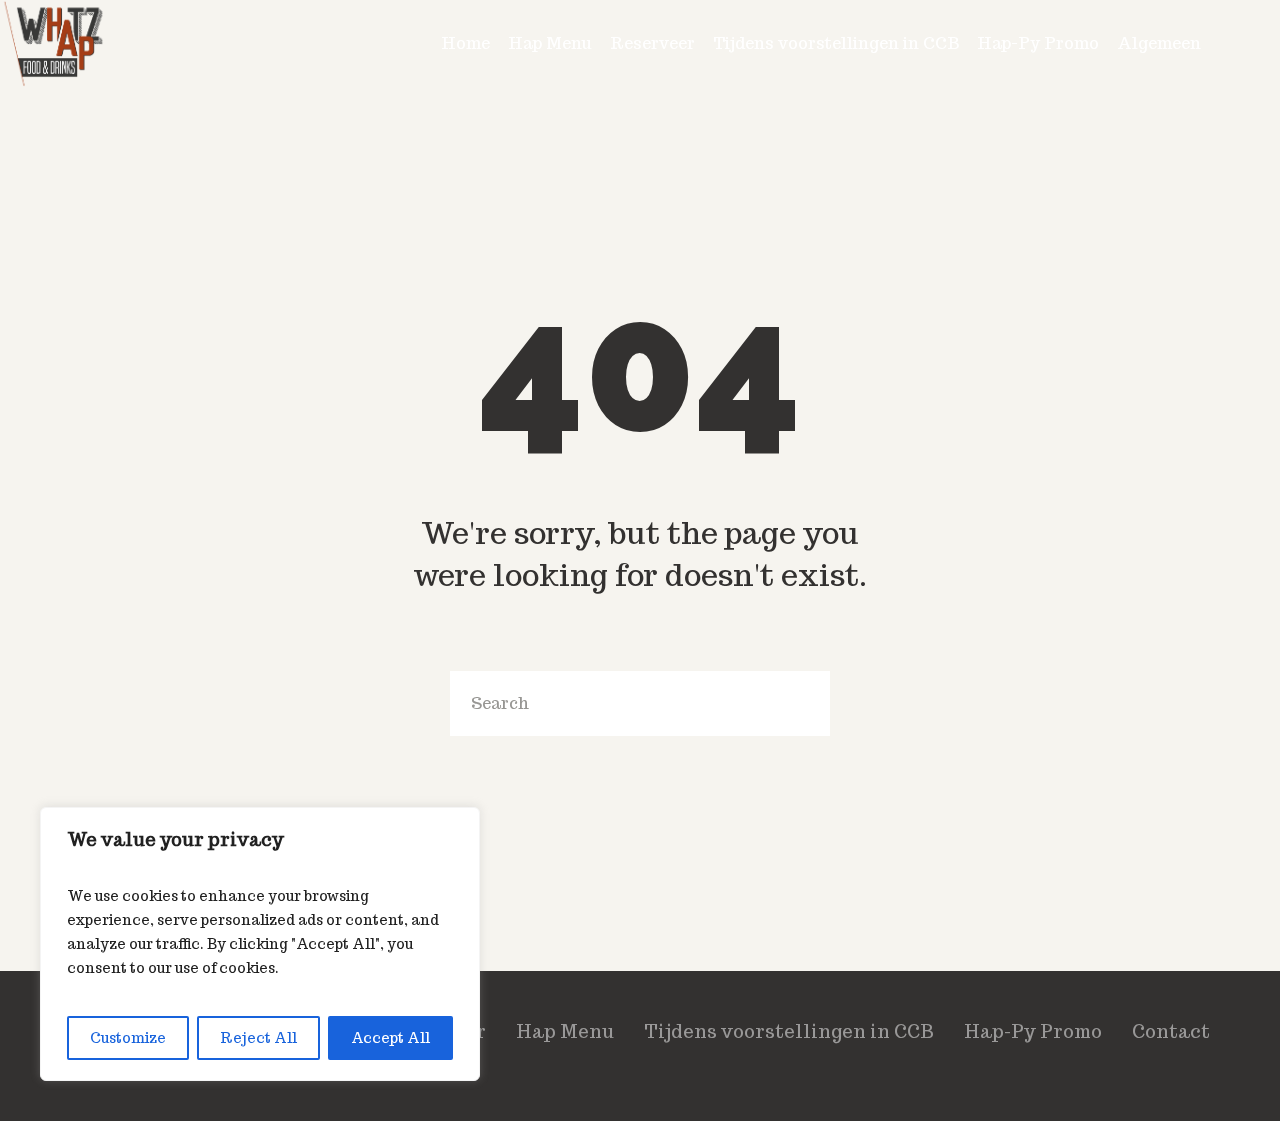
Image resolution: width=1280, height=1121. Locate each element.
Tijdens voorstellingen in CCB (789, 1031)
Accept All (390, 1038)
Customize (128, 1038)
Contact (1171, 1031)
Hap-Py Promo (1033, 1031)
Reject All (258, 1038)
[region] (260, 944)
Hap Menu (565, 1031)
